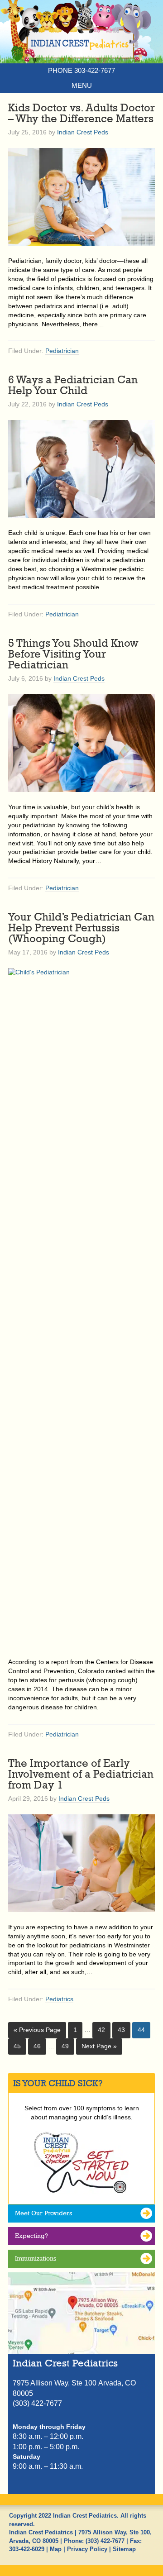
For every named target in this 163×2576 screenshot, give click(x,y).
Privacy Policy (87, 2549)
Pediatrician (62, 351)
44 (141, 2030)
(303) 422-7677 (105, 2541)
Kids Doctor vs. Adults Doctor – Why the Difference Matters (81, 113)
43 (121, 2030)
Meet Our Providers (43, 2213)
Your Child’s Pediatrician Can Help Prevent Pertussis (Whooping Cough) (81, 927)
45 (17, 2046)
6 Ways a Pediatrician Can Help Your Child (73, 385)
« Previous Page (37, 2030)
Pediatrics (59, 1999)
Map (56, 2549)
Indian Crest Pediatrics (81, 38)
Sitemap (124, 2549)
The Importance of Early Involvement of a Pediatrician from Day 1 (81, 1774)
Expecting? (31, 2236)
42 (101, 2030)
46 (37, 2046)
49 (65, 2046)
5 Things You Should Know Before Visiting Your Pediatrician (73, 654)
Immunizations (36, 2258)
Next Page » (99, 2046)
